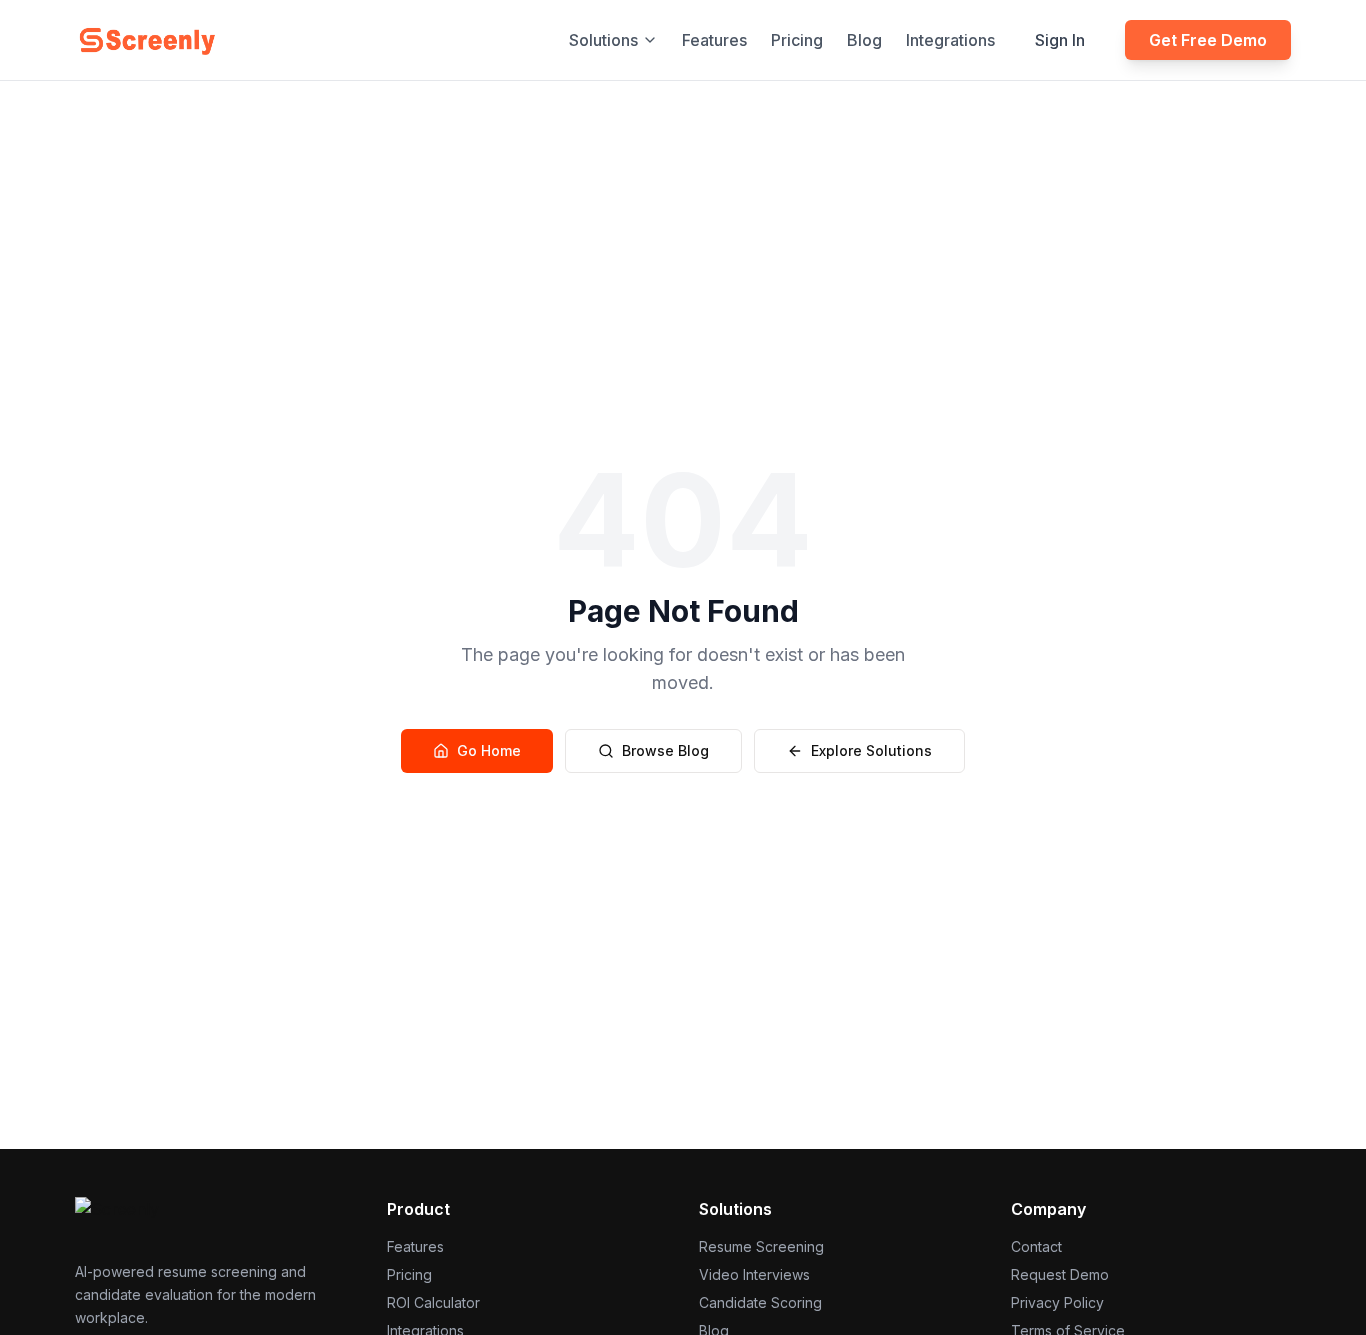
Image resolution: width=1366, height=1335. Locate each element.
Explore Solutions (871, 750)
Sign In (1060, 40)
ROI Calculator (433, 1302)
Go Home (489, 750)
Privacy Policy (1057, 1302)
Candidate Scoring (760, 1302)
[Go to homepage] (147, 40)
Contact (1036, 1246)
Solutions (603, 40)
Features (714, 40)
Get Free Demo (1208, 40)
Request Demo (1060, 1274)
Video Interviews (754, 1274)
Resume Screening (761, 1246)
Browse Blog (665, 750)
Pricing (797, 40)
